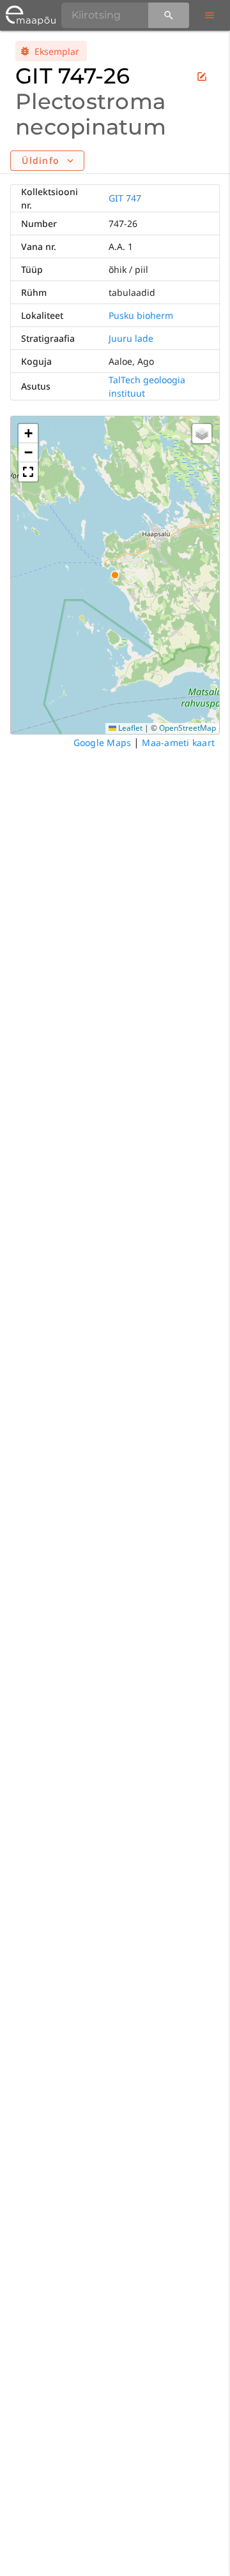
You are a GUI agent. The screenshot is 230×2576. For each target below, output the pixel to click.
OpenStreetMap (188, 728)
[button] (28, 434)
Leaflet (129, 728)
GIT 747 (125, 198)
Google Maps (103, 743)
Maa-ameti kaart (178, 743)
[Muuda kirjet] (202, 77)
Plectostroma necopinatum (91, 114)
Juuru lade (131, 338)
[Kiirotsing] (169, 15)
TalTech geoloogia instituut (147, 386)
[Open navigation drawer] (210, 15)
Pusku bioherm (141, 315)
